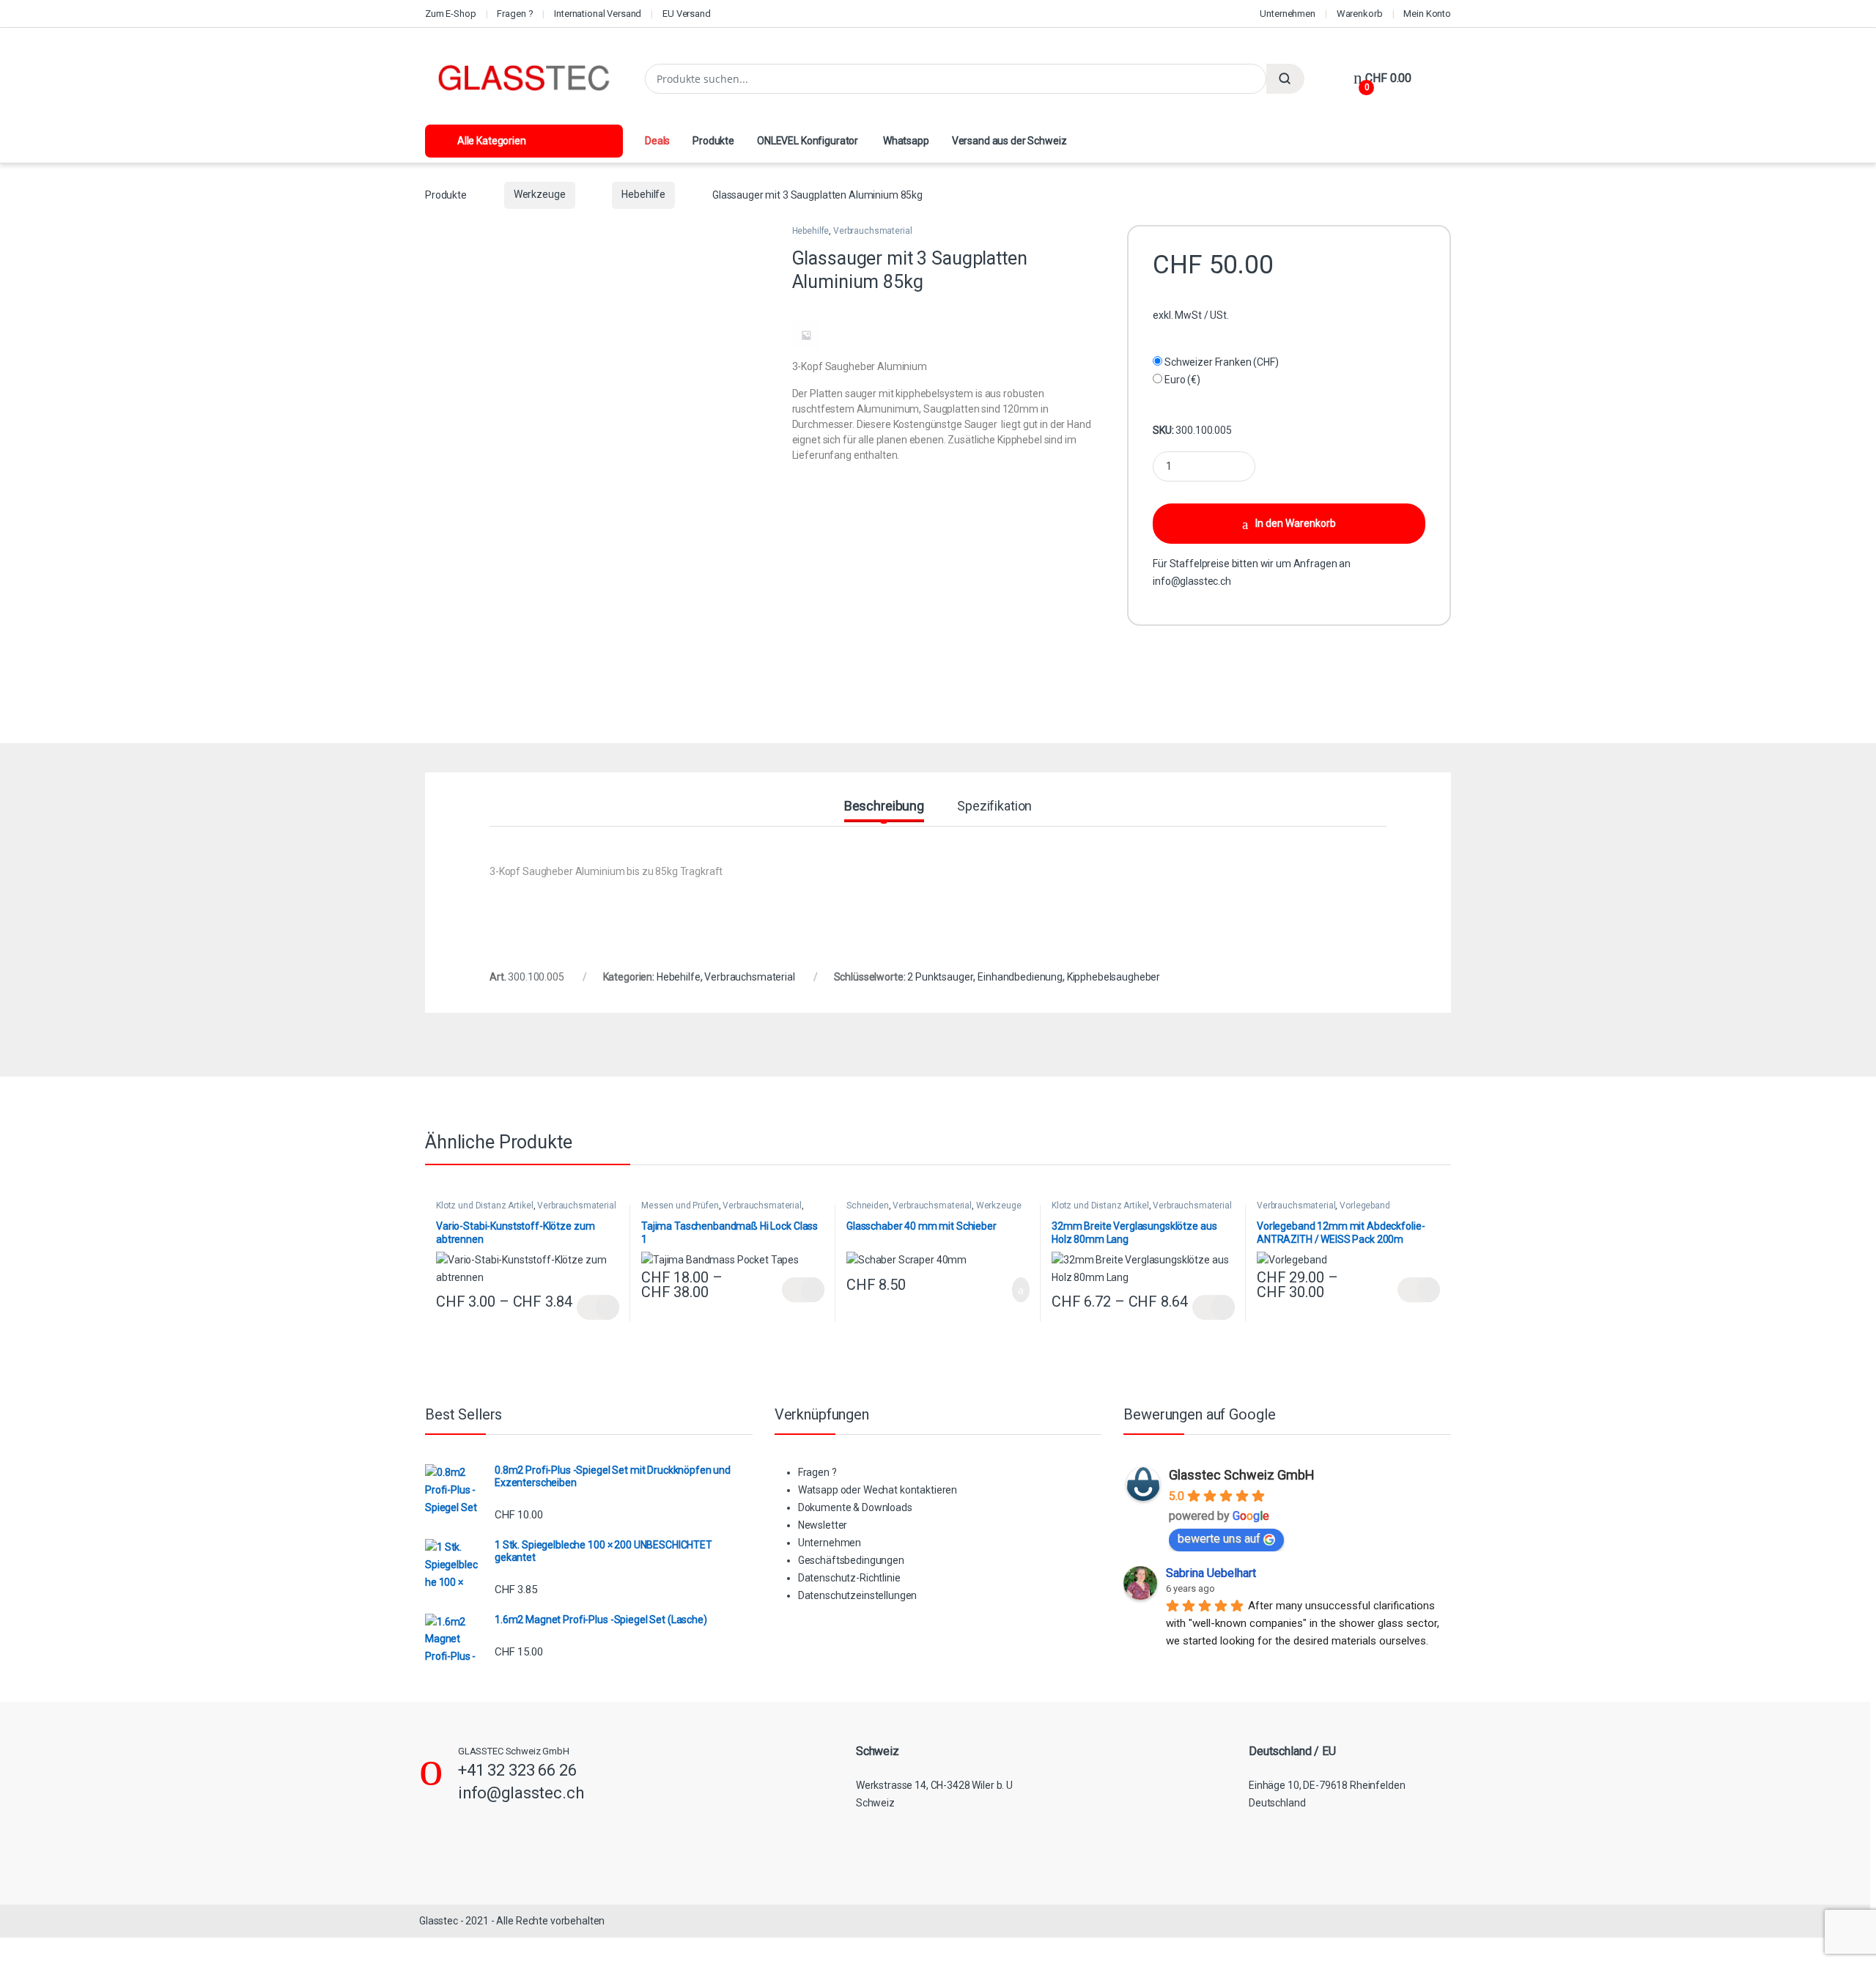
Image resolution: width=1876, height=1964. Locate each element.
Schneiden (868, 1206)
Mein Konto (1427, 14)
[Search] (1285, 79)
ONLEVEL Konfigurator (808, 141)
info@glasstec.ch (1192, 581)
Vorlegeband (1364, 1206)
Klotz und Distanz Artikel (485, 1206)
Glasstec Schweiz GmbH (1242, 1475)
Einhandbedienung (1020, 977)
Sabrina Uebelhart (1211, 1573)
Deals (657, 141)
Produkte (713, 141)
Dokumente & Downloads (855, 1507)
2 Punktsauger (940, 977)
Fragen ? (515, 14)
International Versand (598, 14)
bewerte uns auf (1219, 1539)
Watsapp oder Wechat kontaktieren (878, 1490)
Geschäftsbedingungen (851, 1560)
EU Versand (687, 14)
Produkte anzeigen (598, 1307)
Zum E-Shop (451, 14)
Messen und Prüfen (680, 1206)
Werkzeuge (540, 194)
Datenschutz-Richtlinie (849, 1578)
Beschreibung (884, 806)
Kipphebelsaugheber (1114, 977)
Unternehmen (1287, 14)
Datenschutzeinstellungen (858, 1595)
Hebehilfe (643, 194)
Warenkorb (1360, 14)
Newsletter (823, 1525)
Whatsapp (905, 141)
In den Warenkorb (1296, 523)
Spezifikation (994, 806)
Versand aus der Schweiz (1009, 141)
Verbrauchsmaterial (872, 231)
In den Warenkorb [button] (1005, 1290)
